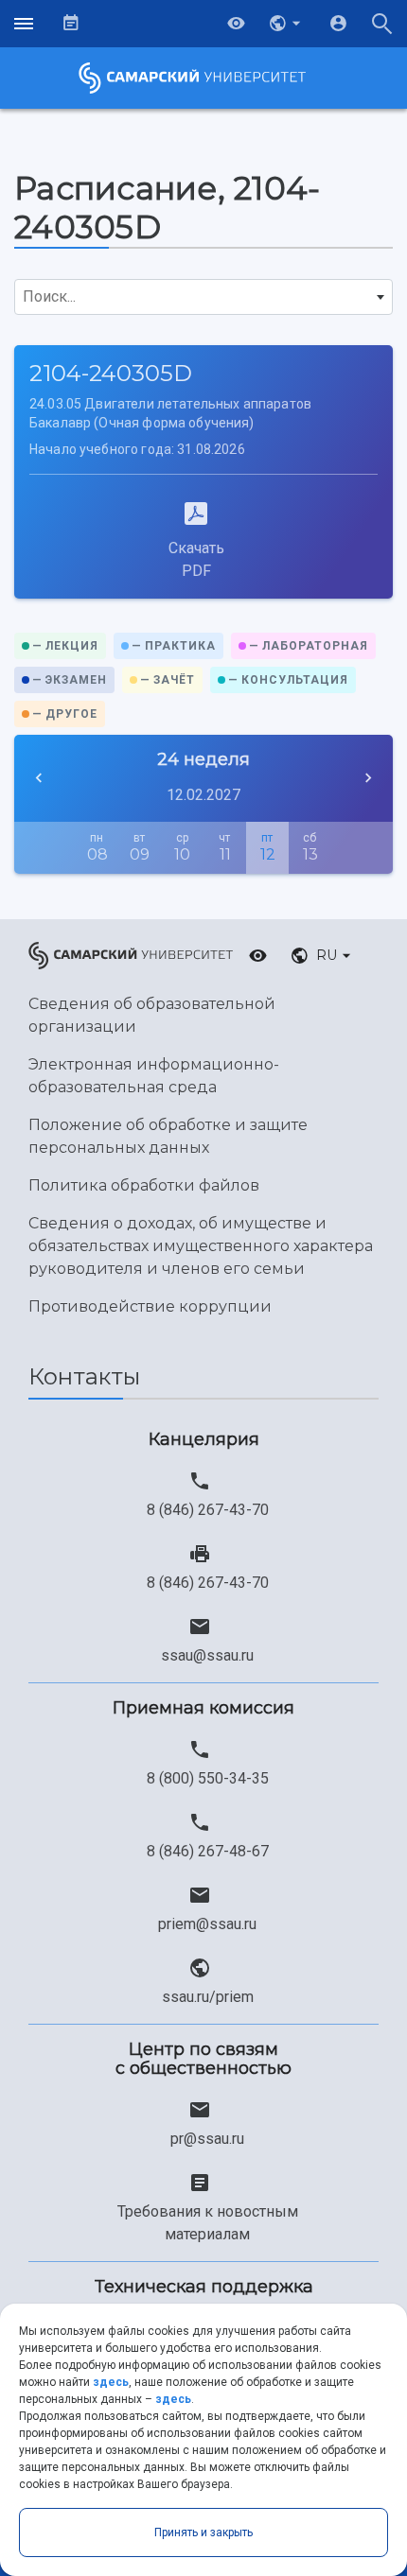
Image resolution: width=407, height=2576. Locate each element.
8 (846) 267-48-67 (208, 1851)
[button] (287, 24)
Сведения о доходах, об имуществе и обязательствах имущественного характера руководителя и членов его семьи (201, 1246)
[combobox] (203, 297)
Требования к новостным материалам (208, 2223)
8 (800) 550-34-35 (208, 1778)
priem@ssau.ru (207, 1924)
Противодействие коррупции (150, 1306)
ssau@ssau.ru (207, 1655)
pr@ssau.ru (207, 2139)
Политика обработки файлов (144, 1185)
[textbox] (203, 297)
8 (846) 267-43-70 (208, 1510)
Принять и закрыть (203, 2532)
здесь (111, 2382)
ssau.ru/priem (208, 1997)
